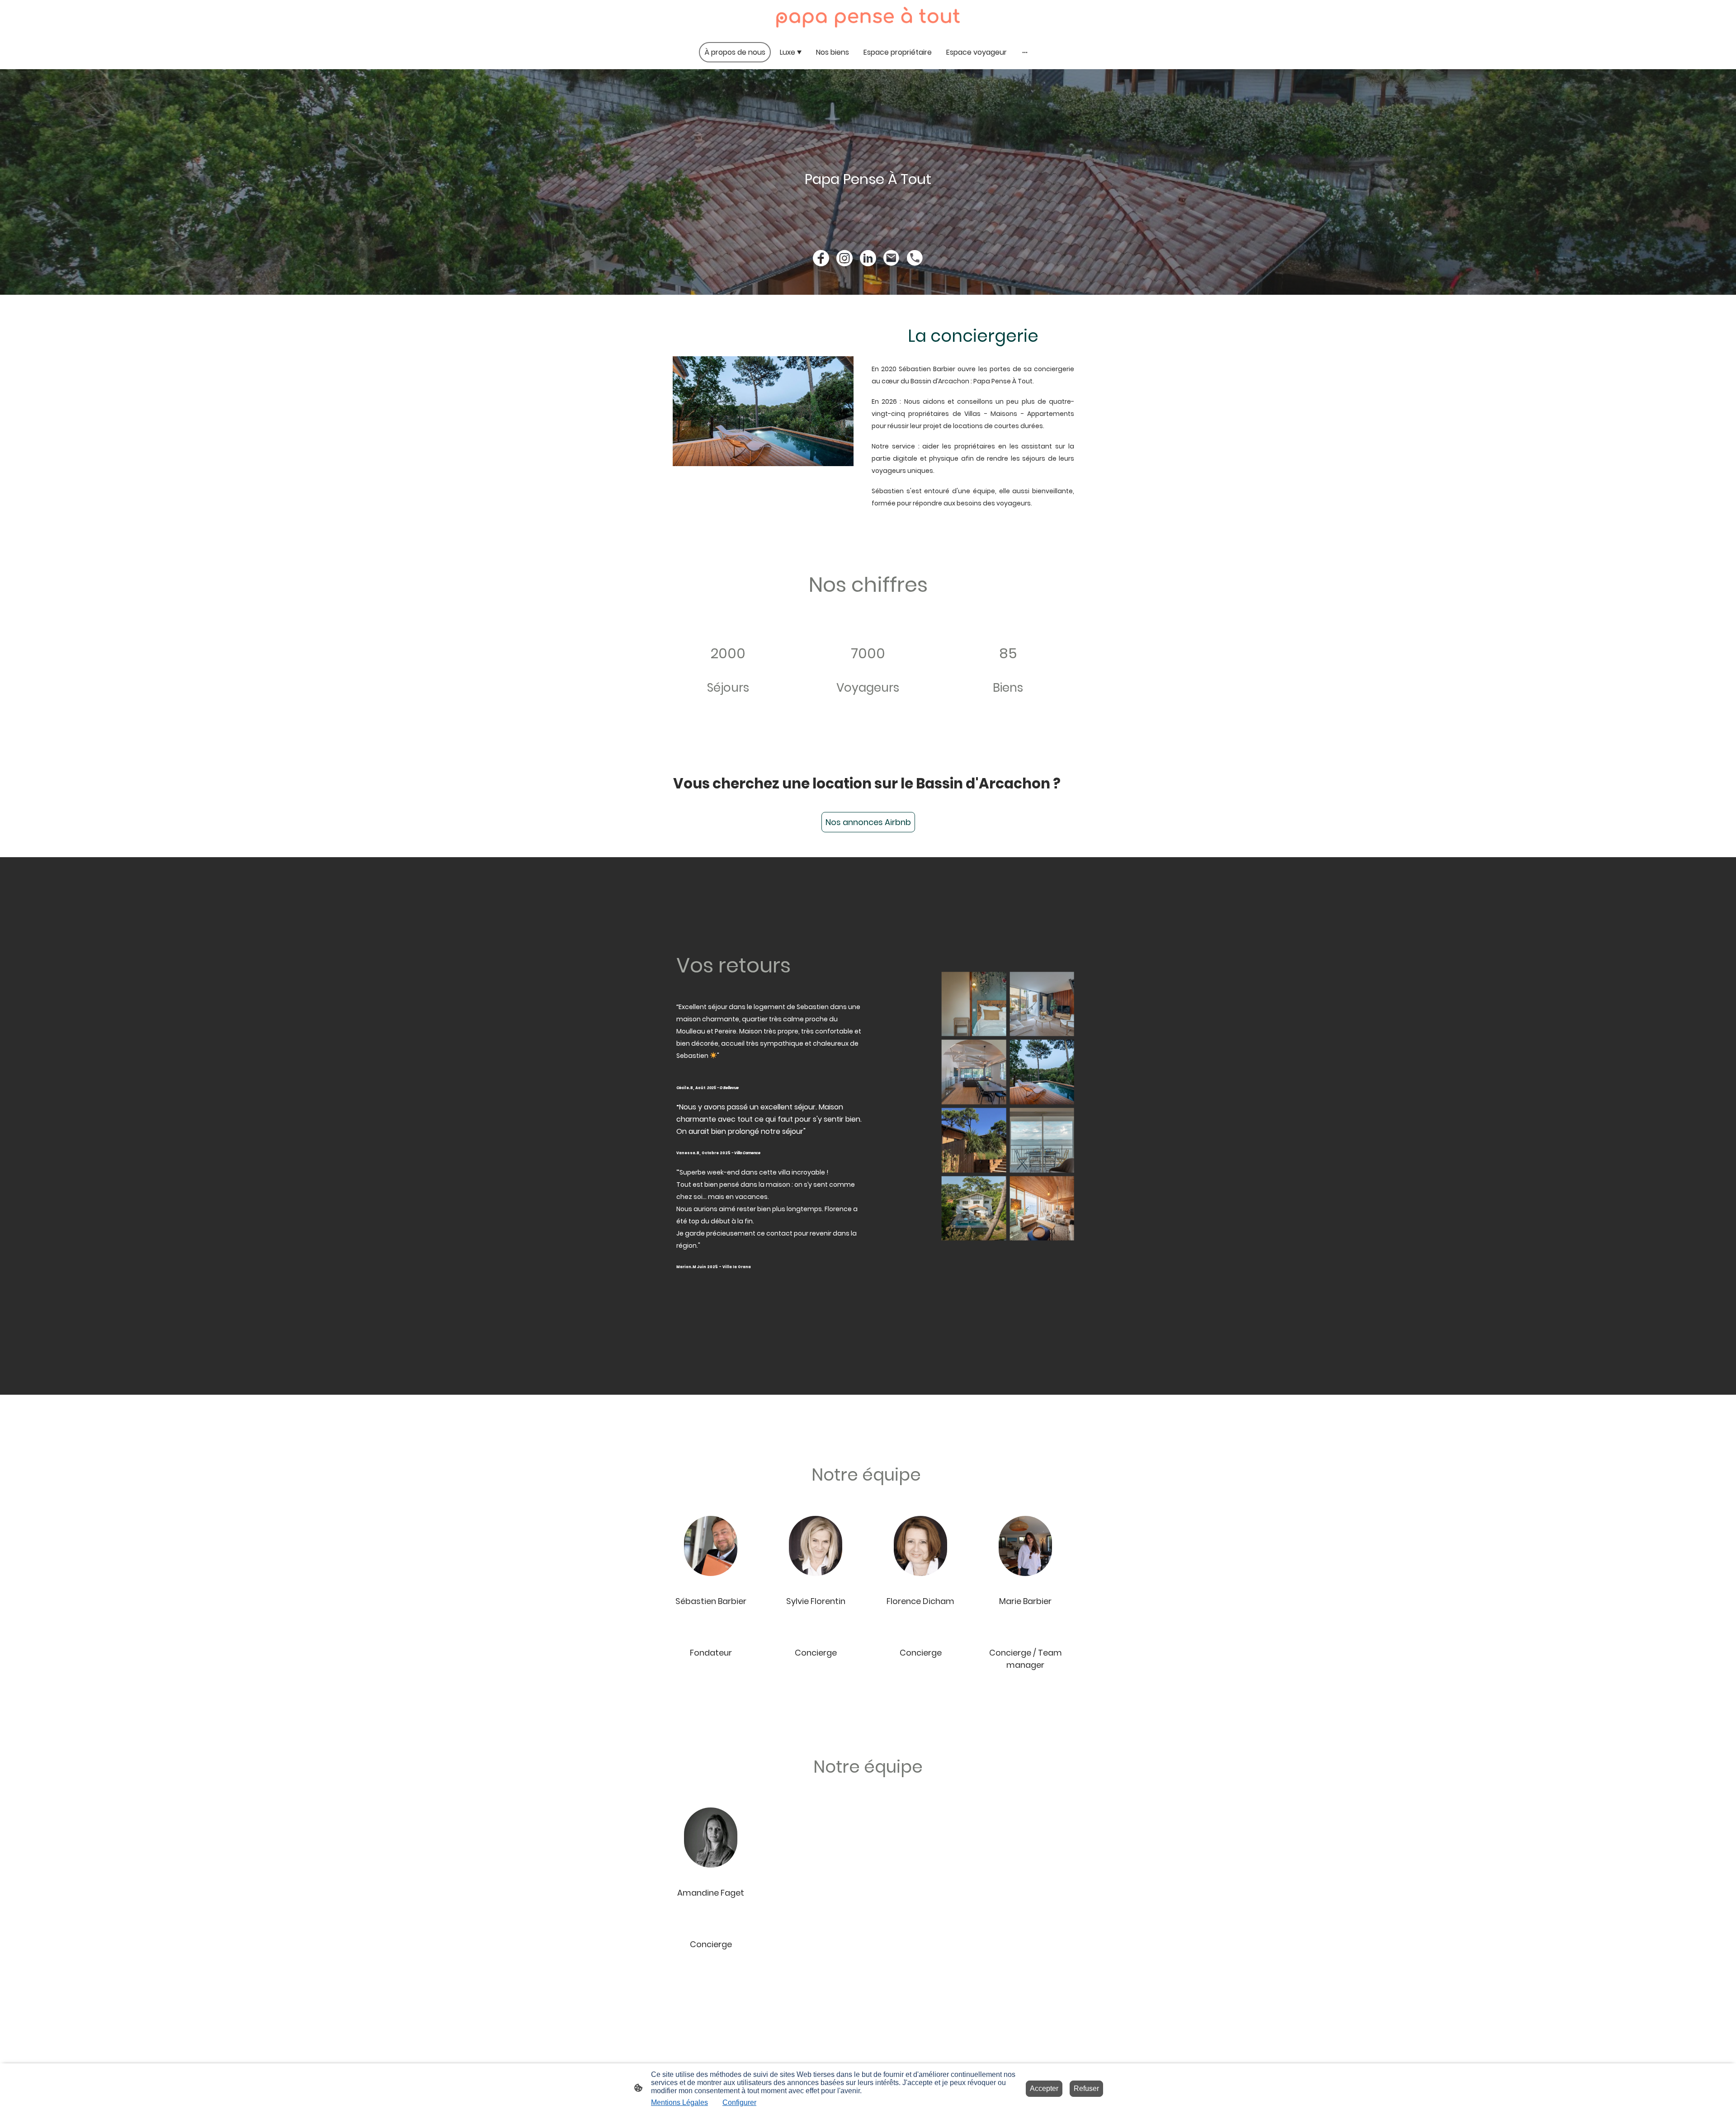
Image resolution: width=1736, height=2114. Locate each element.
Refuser (1086, 2088)
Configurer (739, 2102)
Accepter (1044, 2088)
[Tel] (915, 258)
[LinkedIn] (868, 258)
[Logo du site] (868, 17)
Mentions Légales (679, 2102)
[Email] (892, 258)
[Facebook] (821, 258)
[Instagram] (844, 258)
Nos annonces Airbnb (868, 822)
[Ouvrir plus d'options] (1025, 52)
